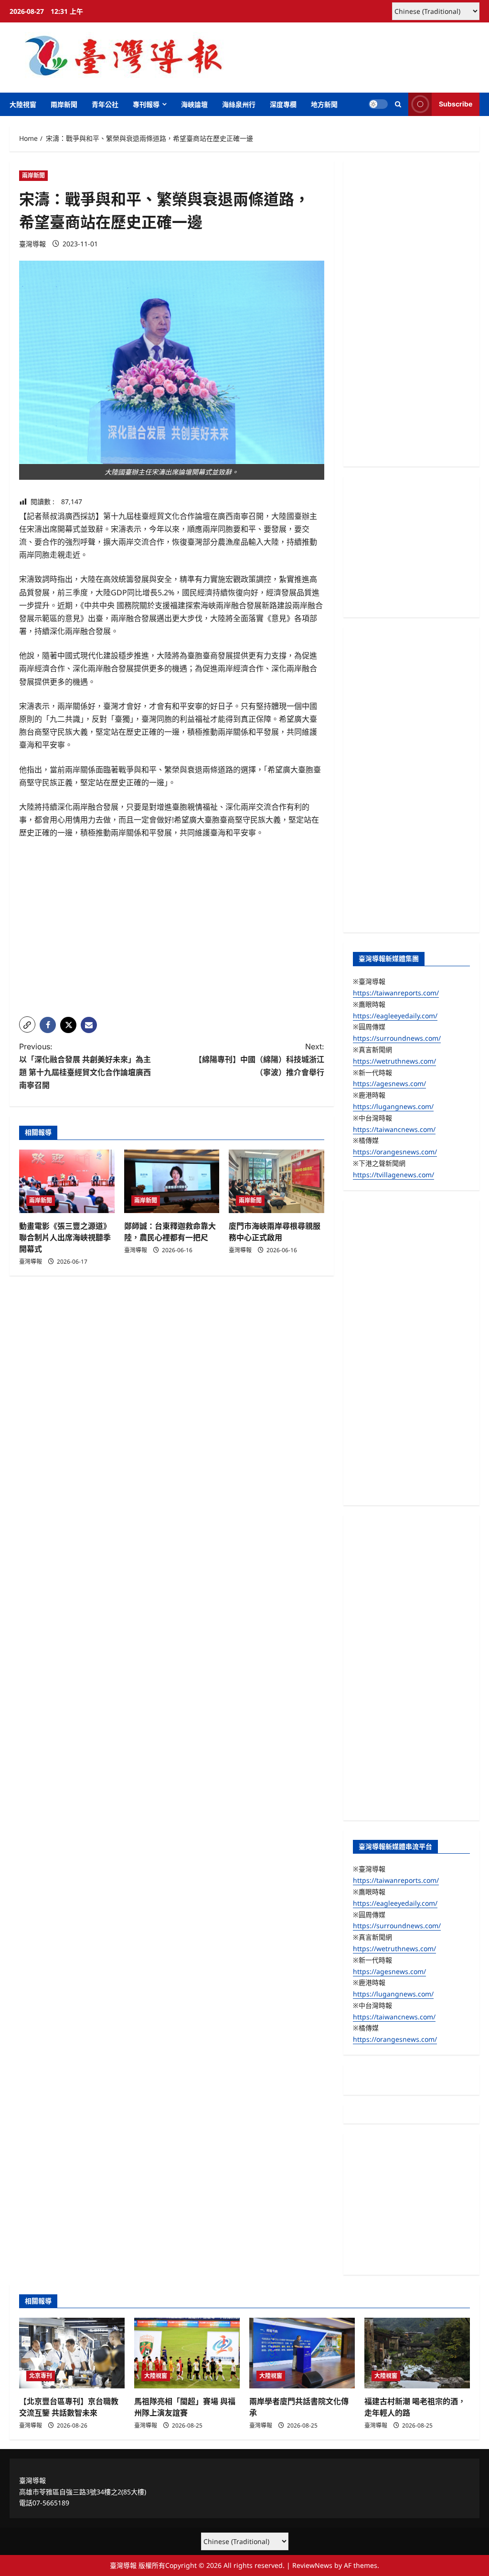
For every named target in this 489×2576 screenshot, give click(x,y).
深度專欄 (283, 104)
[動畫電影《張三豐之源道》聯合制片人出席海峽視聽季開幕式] (67, 1181)
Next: (259, 1059)
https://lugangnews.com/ (393, 1106)
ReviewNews (312, 2565)
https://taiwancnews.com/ (394, 1129)
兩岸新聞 (64, 104)
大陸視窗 (23, 104)
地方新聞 (324, 104)
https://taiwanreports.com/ (396, 993)
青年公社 (105, 104)
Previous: (85, 1066)
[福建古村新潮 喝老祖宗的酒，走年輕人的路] (417, 2353)
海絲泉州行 (239, 104)
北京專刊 (41, 2376)
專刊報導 (146, 104)
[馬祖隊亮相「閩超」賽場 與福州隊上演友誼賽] (187, 2353)
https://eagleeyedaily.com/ (395, 1016)
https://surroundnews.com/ (397, 1038)
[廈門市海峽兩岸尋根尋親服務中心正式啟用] (276, 1181)
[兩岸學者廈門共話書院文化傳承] (302, 2353)
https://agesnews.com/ (389, 1083)
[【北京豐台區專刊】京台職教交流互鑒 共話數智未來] (72, 2353)
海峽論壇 (194, 104)
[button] (398, 104)
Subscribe (456, 104)
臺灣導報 (32, 244)
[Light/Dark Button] (378, 104)
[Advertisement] (172, 942)
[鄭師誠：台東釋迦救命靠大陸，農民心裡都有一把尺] (172, 1181)
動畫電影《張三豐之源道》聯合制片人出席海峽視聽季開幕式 (65, 1237)
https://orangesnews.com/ (395, 1152)
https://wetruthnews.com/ (394, 1061)
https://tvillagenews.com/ (393, 1175)
